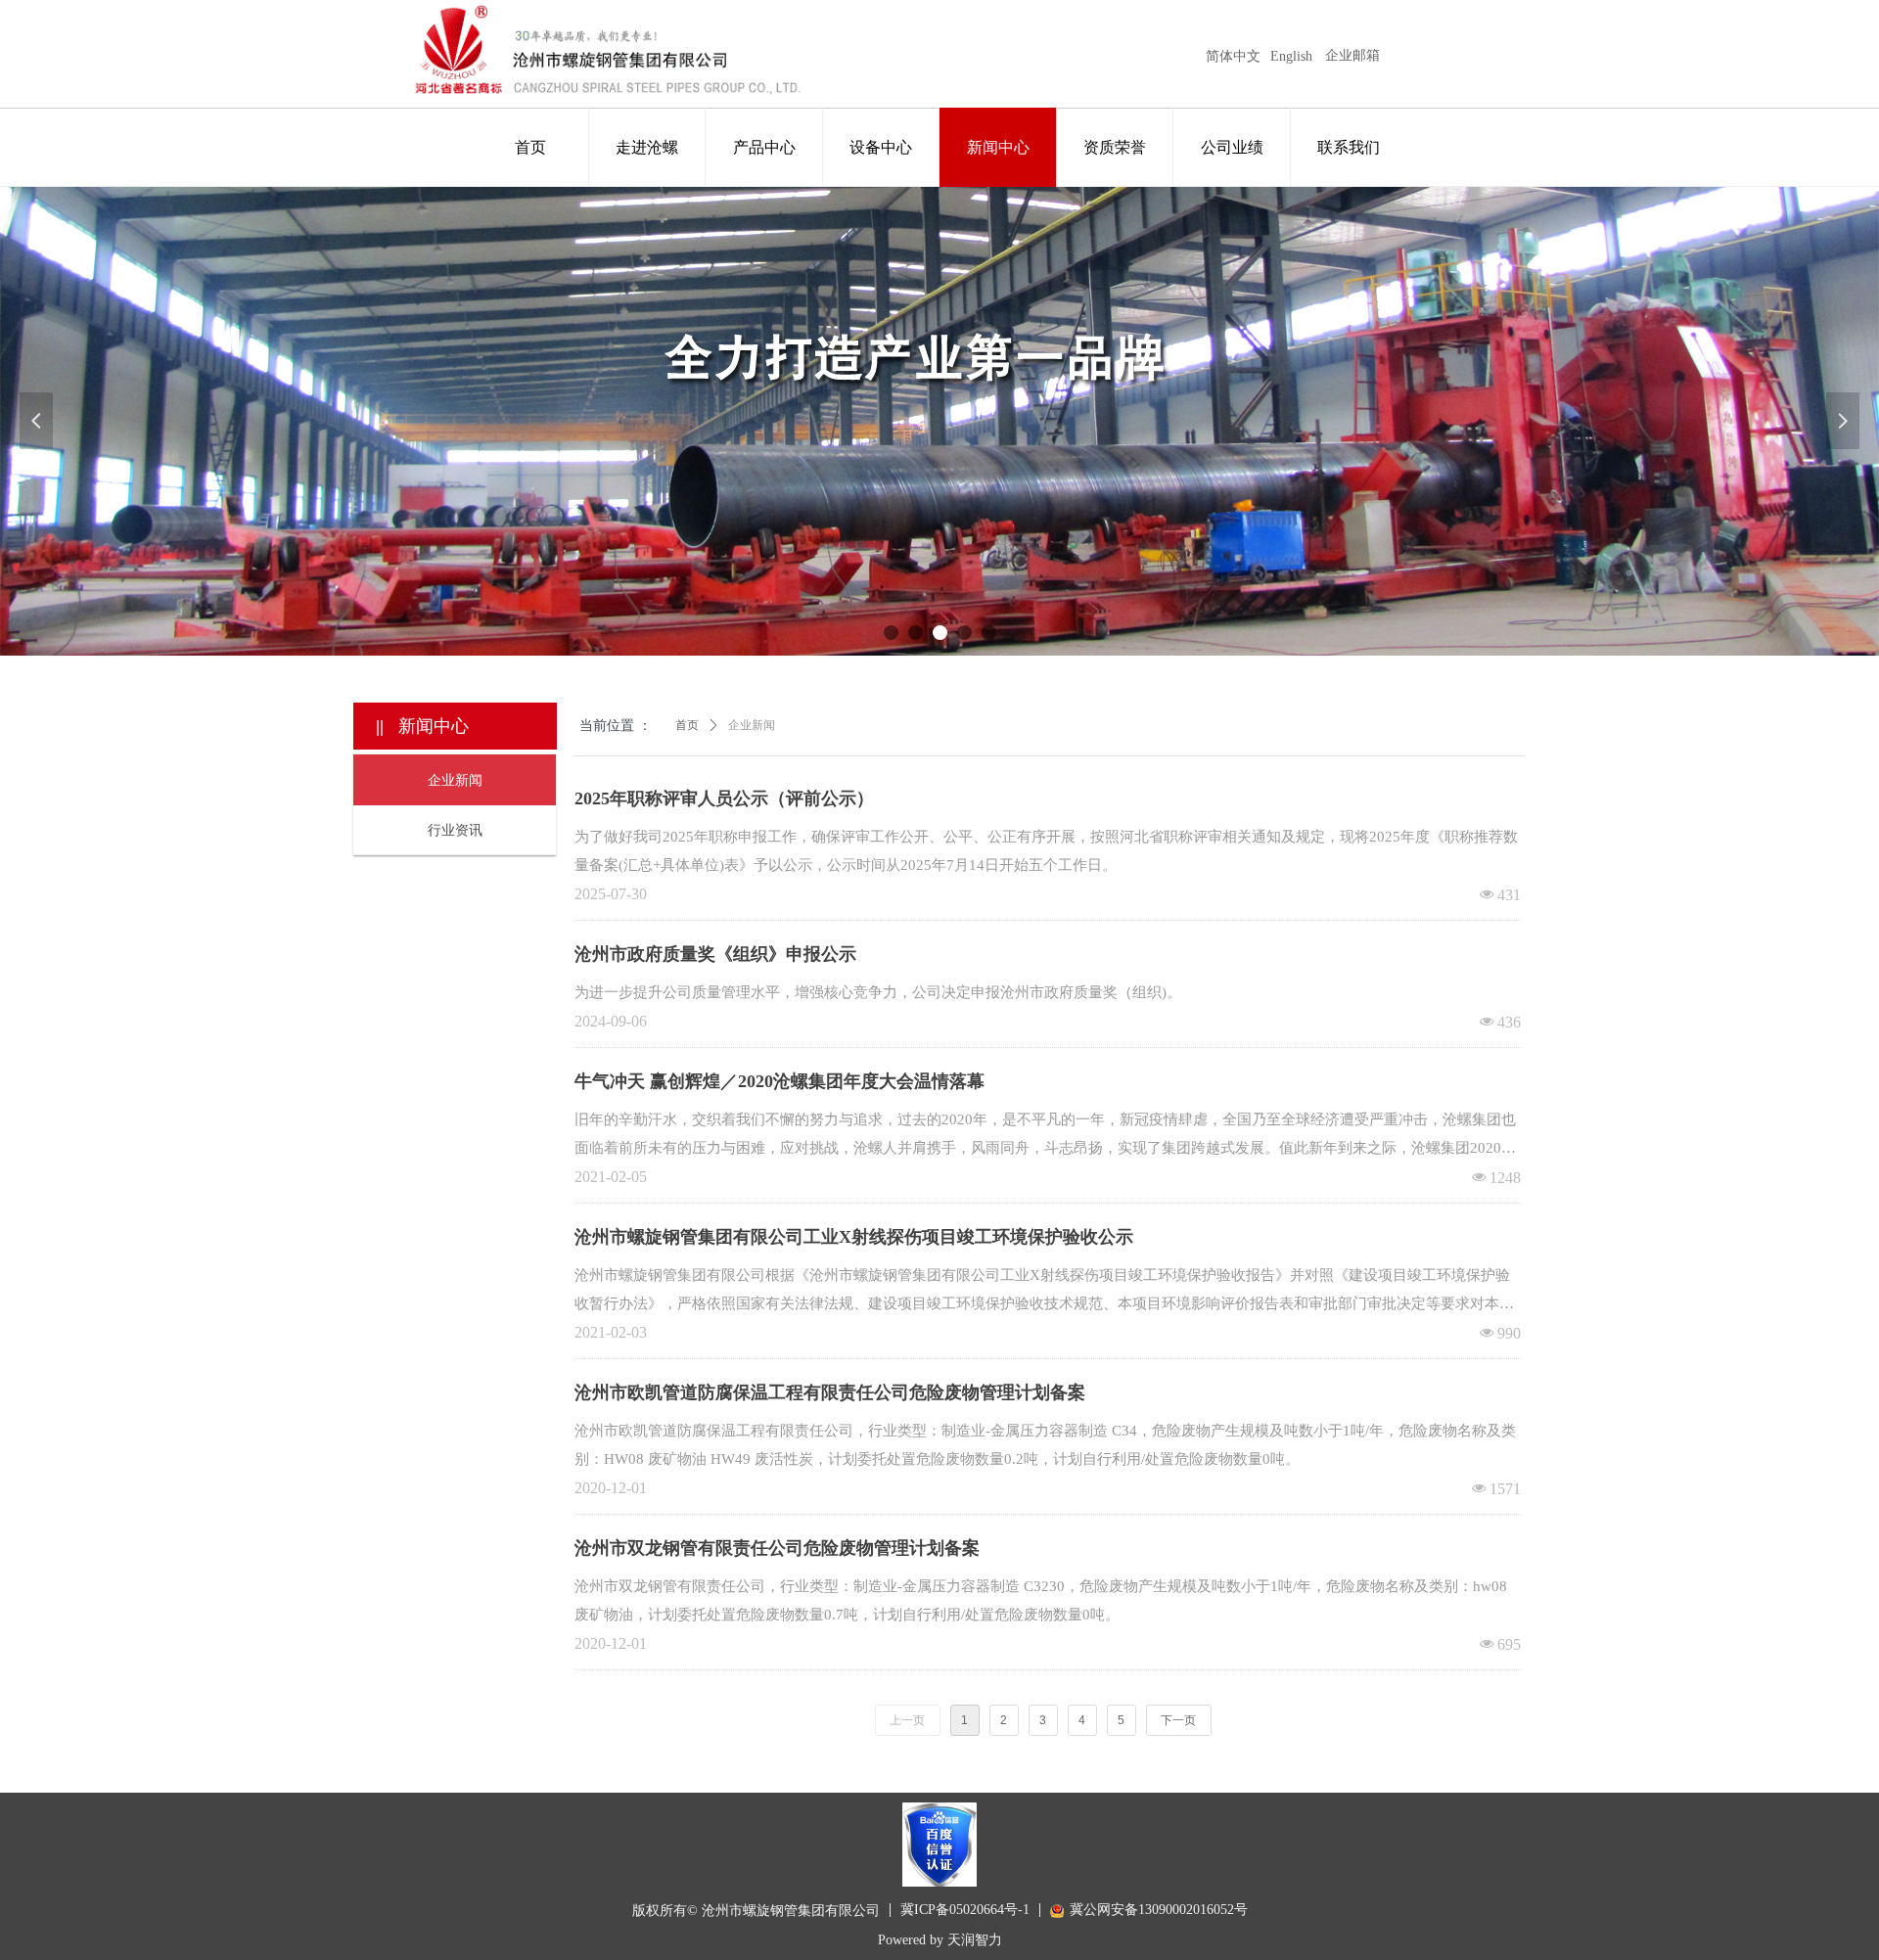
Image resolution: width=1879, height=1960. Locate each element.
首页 (687, 725)
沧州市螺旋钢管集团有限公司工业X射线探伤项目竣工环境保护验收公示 (854, 1237)
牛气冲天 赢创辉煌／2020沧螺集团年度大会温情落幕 (779, 1081)
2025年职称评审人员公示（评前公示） (724, 798)
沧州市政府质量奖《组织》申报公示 (715, 954)
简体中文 (1233, 56)
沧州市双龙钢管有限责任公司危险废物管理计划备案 (777, 1548)
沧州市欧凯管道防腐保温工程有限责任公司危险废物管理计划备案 (830, 1392)
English (1291, 56)
